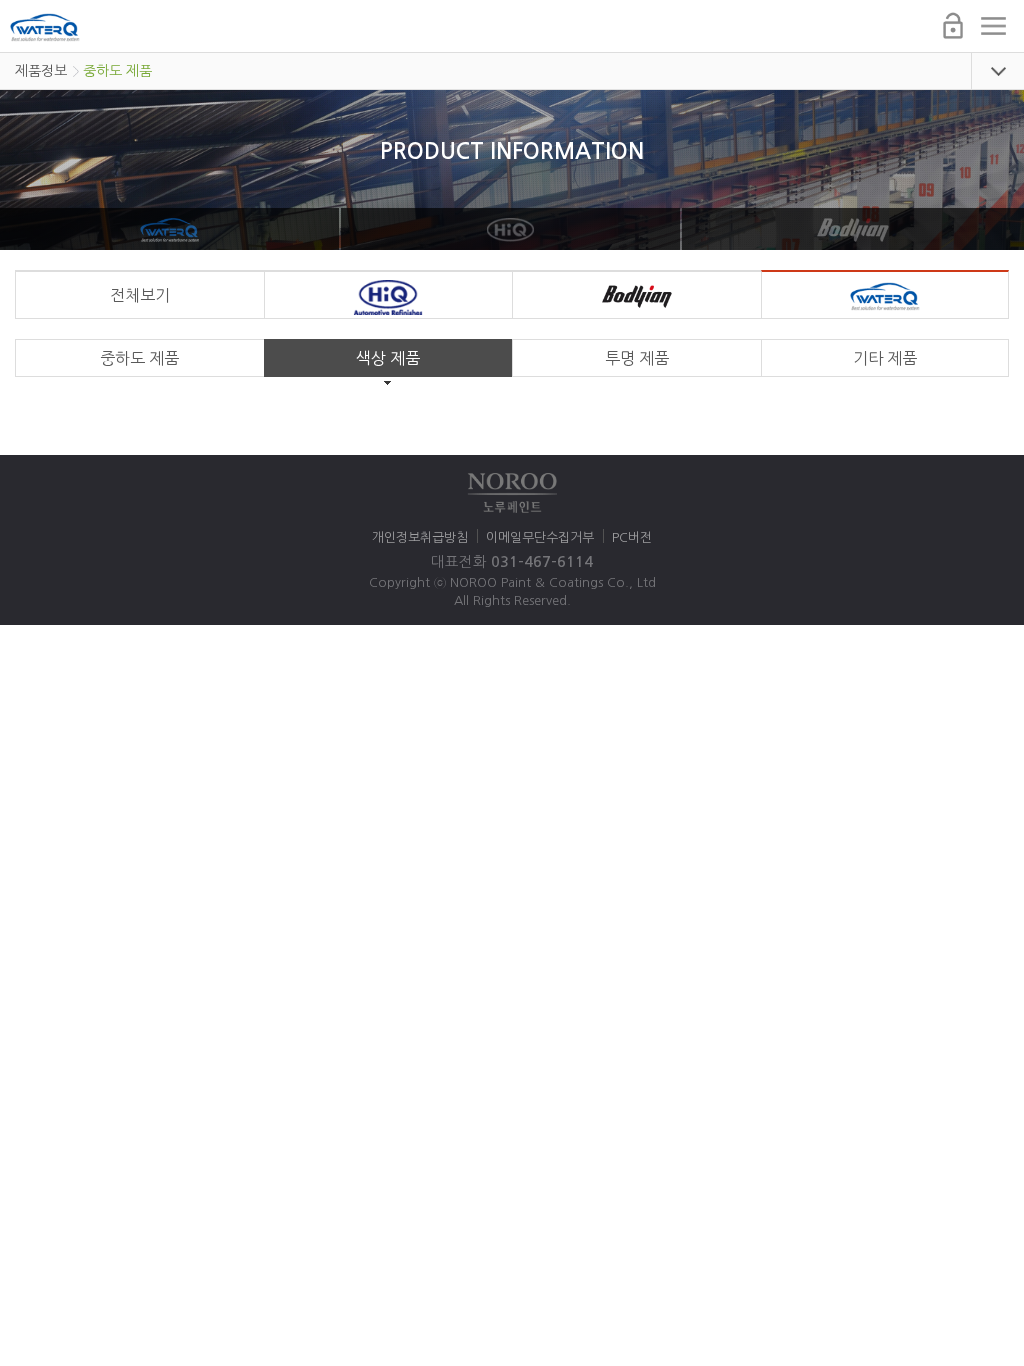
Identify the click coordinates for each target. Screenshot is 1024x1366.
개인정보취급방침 (420, 537)
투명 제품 (637, 358)
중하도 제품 (117, 71)
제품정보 (41, 71)
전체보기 (140, 295)
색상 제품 (388, 358)
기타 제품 (885, 358)
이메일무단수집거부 (540, 537)
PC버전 (632, 537)
